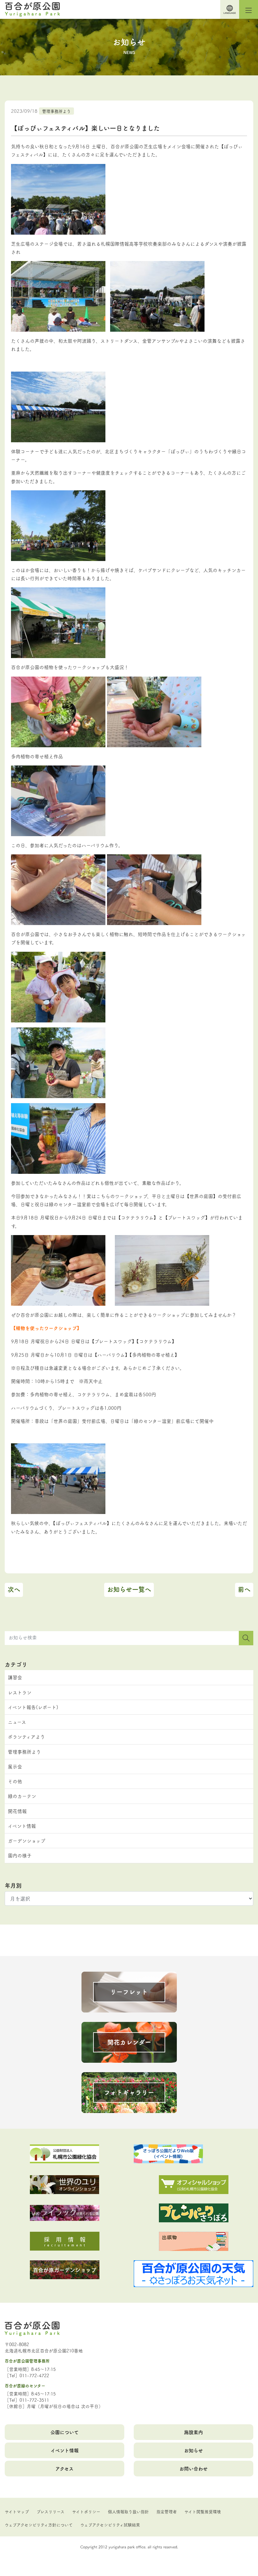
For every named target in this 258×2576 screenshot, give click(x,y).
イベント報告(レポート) (33, 1707)
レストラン (20, 1692)
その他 (15, 1781)
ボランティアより (26, 1737)
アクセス (64, 2468)
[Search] (246, 1638)
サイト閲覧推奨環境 (203, 2511)
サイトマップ (17, 2511)
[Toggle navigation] (249, 9)
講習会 (15, 1677)
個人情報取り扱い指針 (128, 2511)
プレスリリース (50, 2511)
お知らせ (193, 2450)
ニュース (17, 1722)
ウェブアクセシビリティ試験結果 (110, 2524)
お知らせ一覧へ (129, 1589)
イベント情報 (22, 1826)
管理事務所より (56, 111)
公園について (64, 2432)
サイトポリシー (86, 2511)
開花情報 (17, 1811)
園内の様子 (20, 1855)
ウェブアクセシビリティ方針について (39, 2524)
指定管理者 (167, 2511)
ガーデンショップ (27, 1841)
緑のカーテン (22, 1796)
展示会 (15, 1766)
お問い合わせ (193, 2468)
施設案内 (193, 2432)
